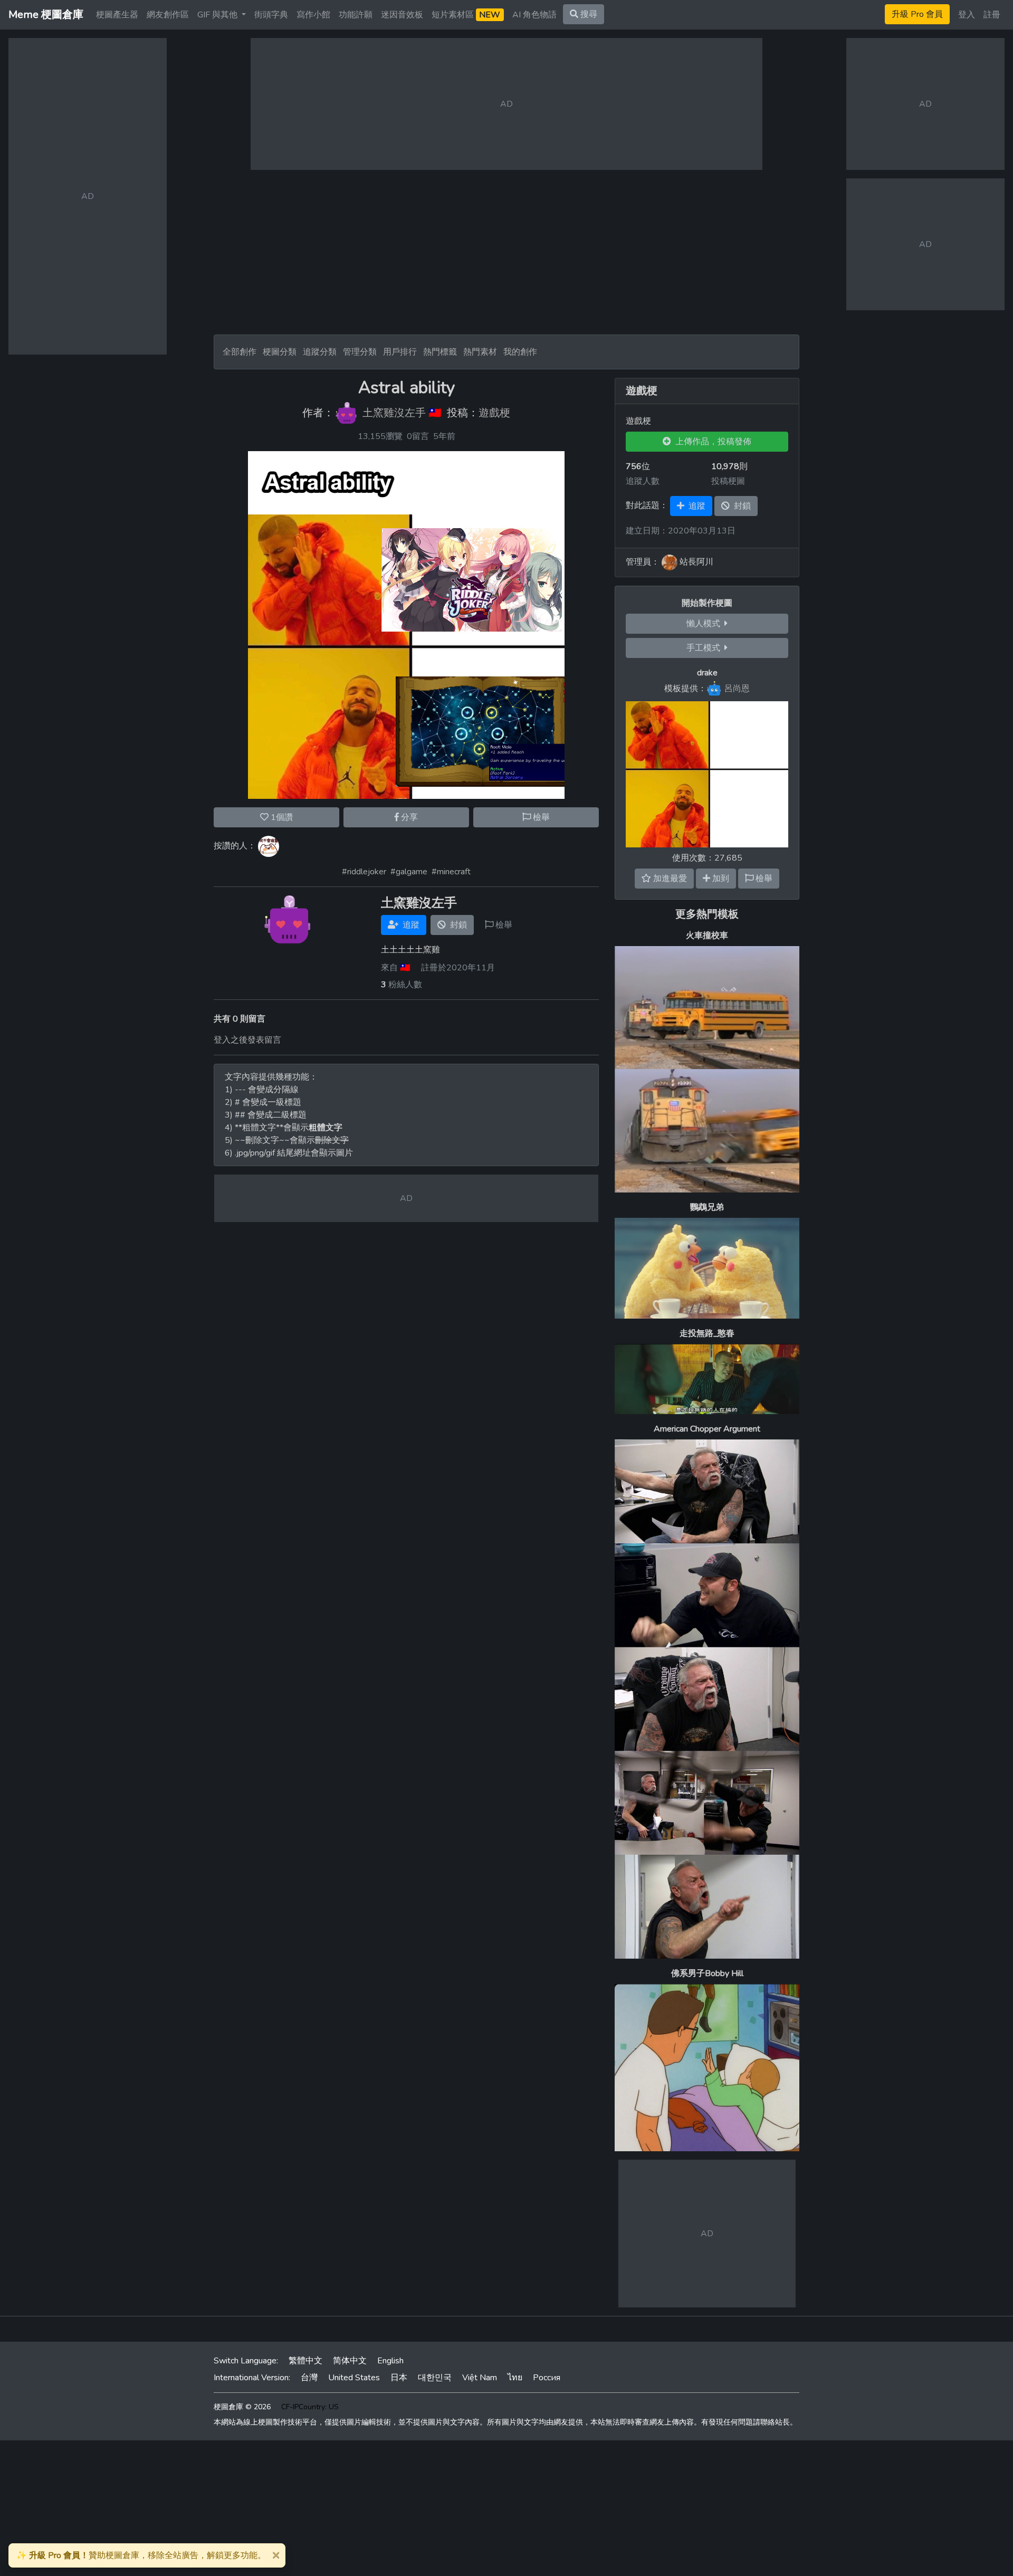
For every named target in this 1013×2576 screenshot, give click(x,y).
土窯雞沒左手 (394, 413)
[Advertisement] (506, 252)
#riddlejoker (364, 872)
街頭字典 (271, 15)
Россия (547, 2378)
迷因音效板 (402, 15)
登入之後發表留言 (247, 1040)
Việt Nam (480, 2378)
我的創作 (520, 352)
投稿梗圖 (728, 481)
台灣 (309, 2378)
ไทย (515, 2378)
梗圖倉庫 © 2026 (242, 2407)
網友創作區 (168, 15)
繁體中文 (305, 2361)
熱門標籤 (440, 352)
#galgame (409, 872)
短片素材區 (466, 15)
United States (354, 2378)
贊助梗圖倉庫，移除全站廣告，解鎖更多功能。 (141, 2555)
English (390, 2361)
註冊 (992, 15)
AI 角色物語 (534, 15)
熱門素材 (480, 352)
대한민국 (435, 2378)
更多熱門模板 (707, 914)
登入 (967, 15)
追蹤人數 (643, 481)
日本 (399, 2378)
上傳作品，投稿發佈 (711, 442)
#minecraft (451, 872)
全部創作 (240, 352)
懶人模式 (705, 624)
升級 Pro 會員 (917, 14)
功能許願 (356, 15)
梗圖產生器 (117, 15)
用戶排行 (400, 352)
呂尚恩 (737, 689)
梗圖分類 (280, 352)
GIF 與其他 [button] (218, 15)
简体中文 (350, 2361)
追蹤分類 (320, 352)
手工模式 (705, 648)
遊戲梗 (494, 413)
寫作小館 (313, 15)
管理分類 (360, 352)
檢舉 (540, 817)
